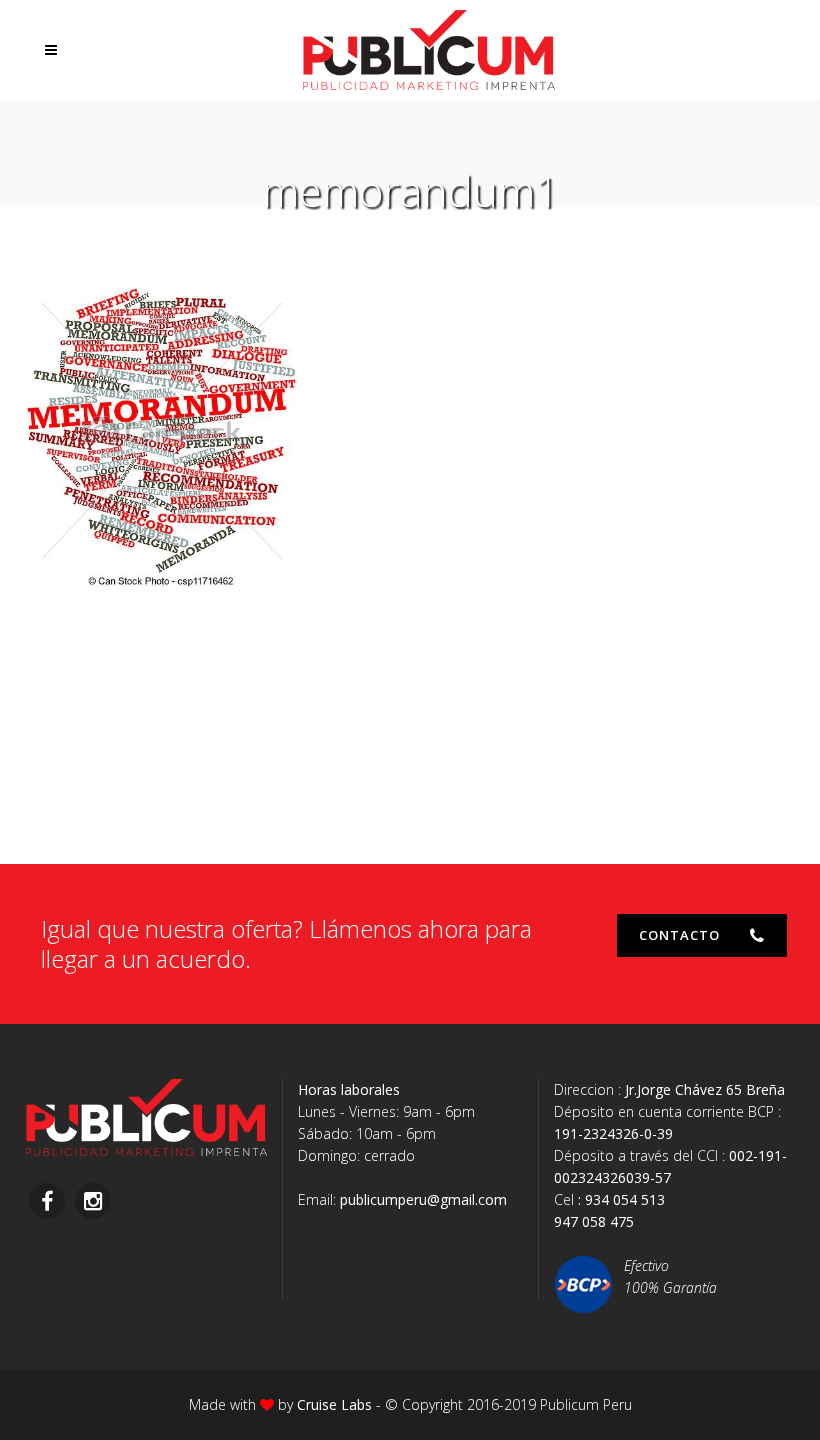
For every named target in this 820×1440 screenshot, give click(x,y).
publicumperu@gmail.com (423, 1199)
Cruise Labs (334, 1404)
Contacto (679, 935)
